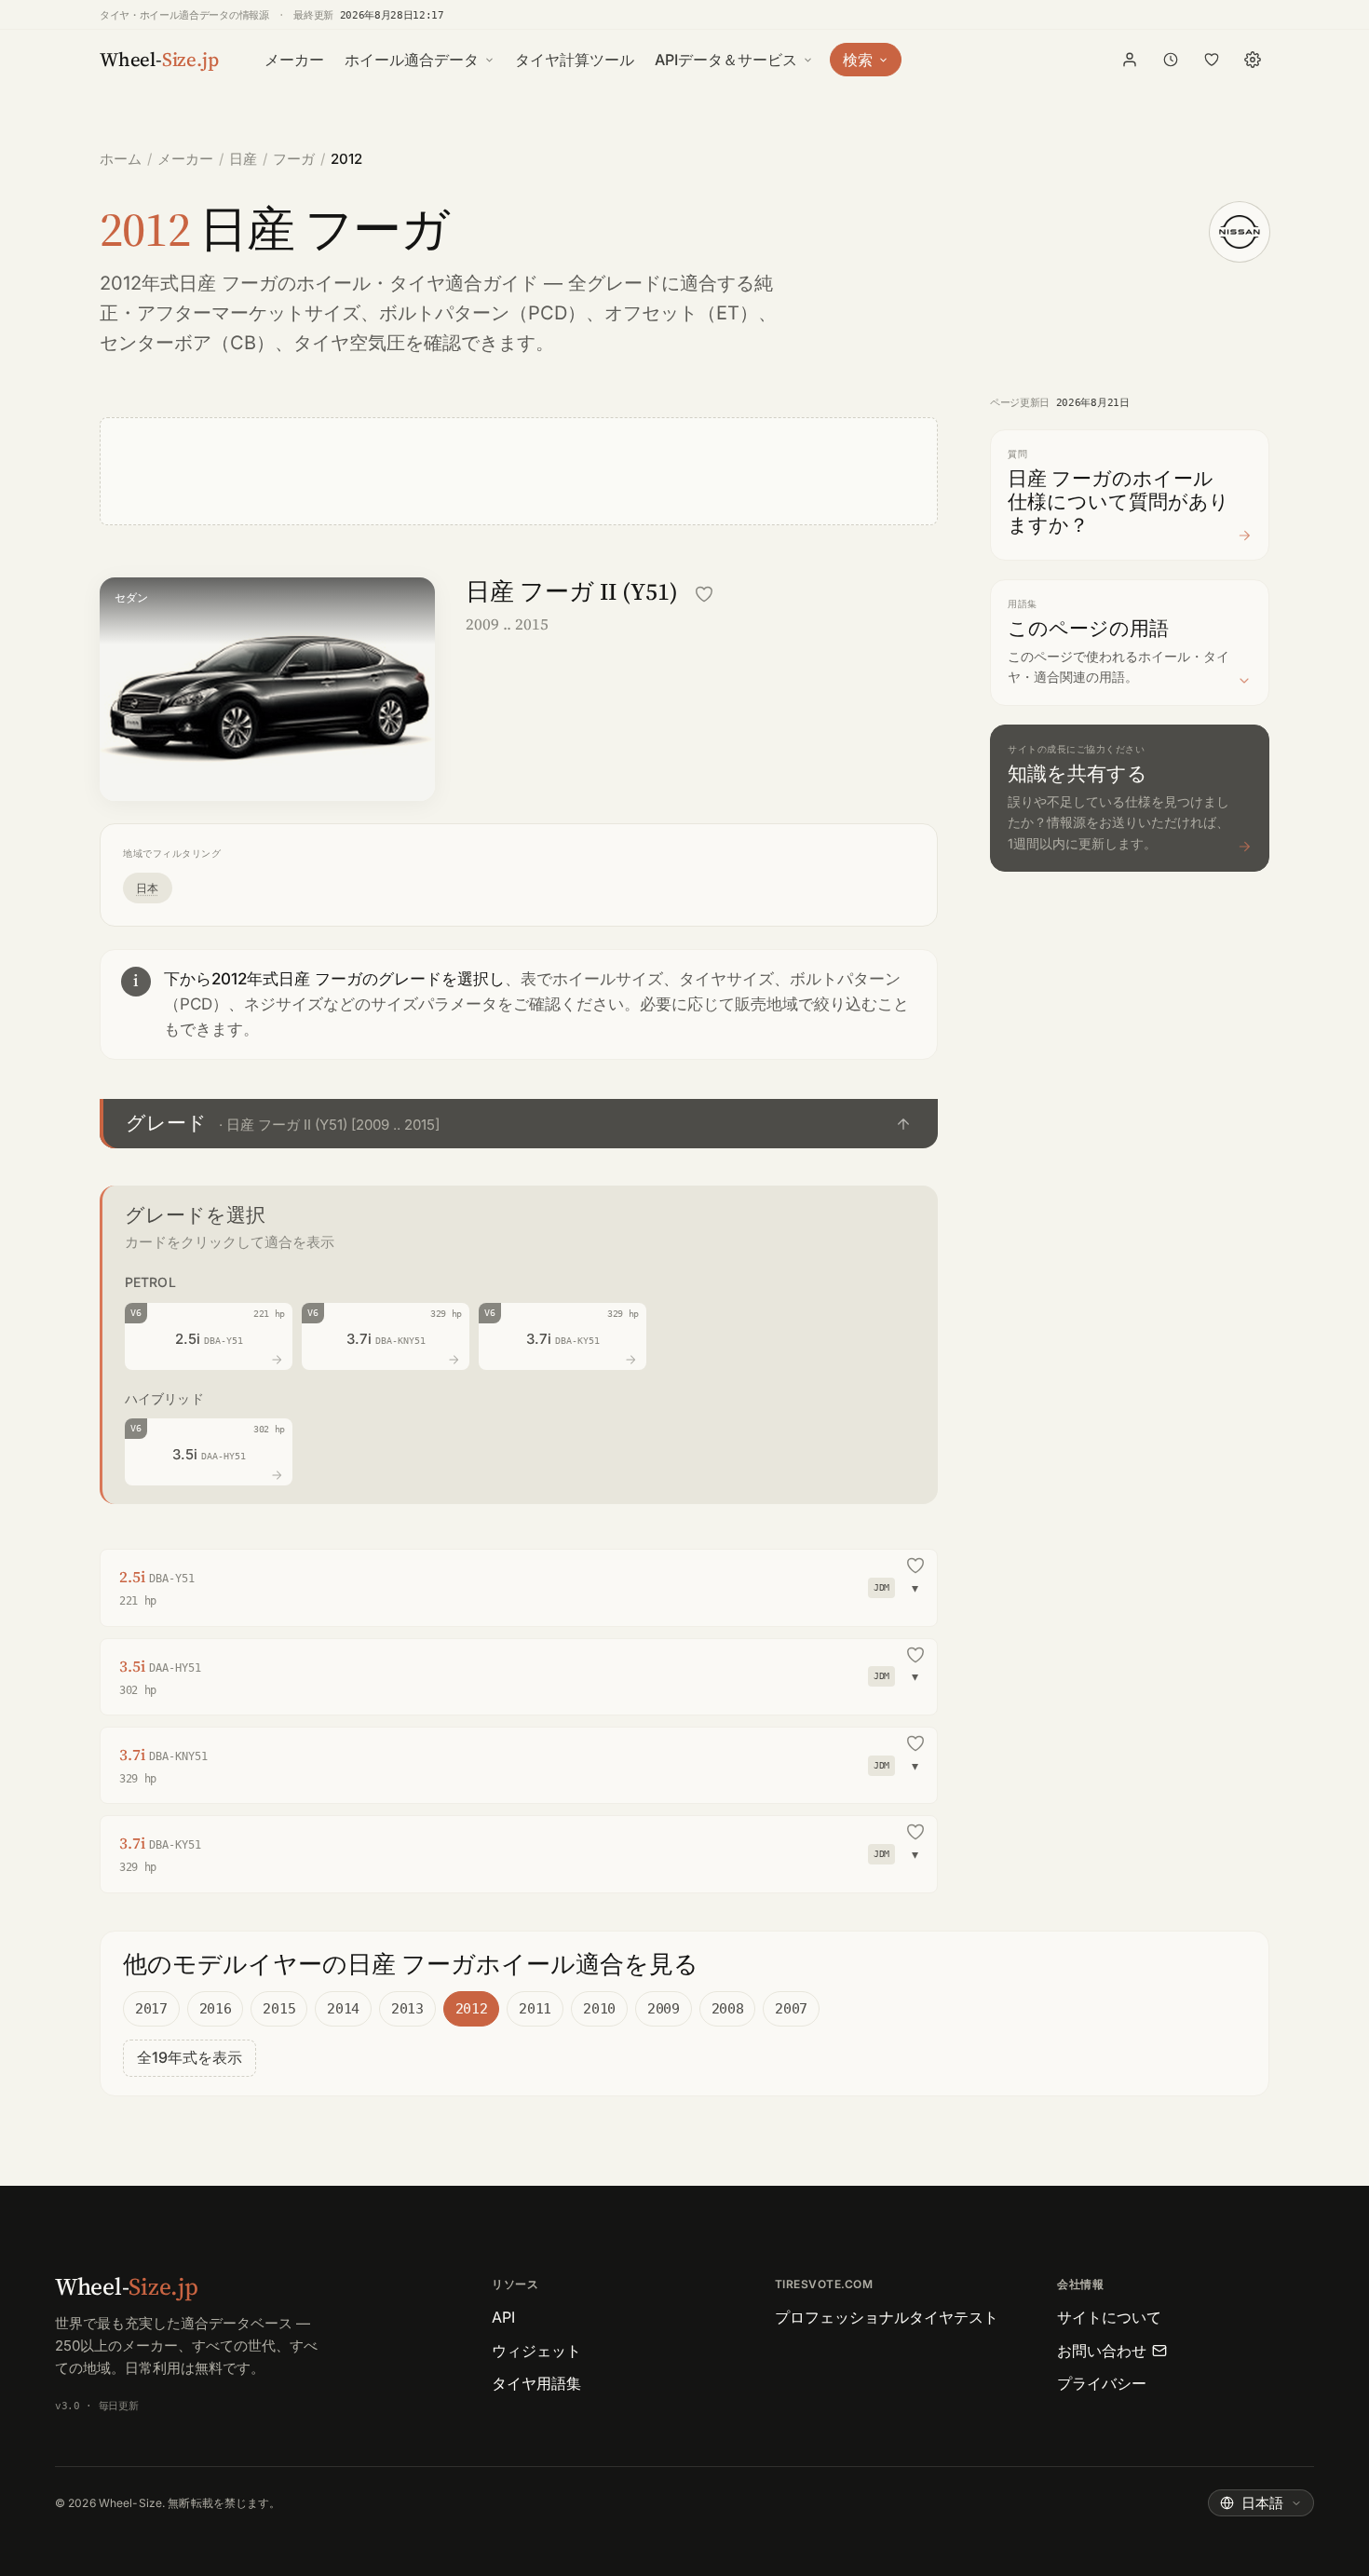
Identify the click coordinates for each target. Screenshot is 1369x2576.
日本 (148, 888)
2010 (599, 2009)
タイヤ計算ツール (575, 60)
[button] (519, 1124)
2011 (535, 2009)
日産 (243, 159)
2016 (216, 2009)
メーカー (294, 60)
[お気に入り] (1212, 60)
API (503, 2317)
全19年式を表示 (190, 2057)
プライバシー (1102, 2383)
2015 (279, 2009)
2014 (343, 2009)
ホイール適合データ (412, 60)
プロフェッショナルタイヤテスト (887, 2317)
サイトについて (1109, 2317)
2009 (664, 2009)
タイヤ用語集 (536, 2383)
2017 (151, 2009)
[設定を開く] (1253, 60)
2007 (791, 2009)
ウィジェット (536, 2351)
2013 (407, 2009)
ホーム (121, 159)
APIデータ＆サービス (726, 60)
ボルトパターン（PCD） (482, 313)
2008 (728, 2009)
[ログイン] (1130, 60)
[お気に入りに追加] (704, 594)
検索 (858, 60)
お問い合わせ (1102, 2351)
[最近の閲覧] (1171, 60)
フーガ (294, 159)
